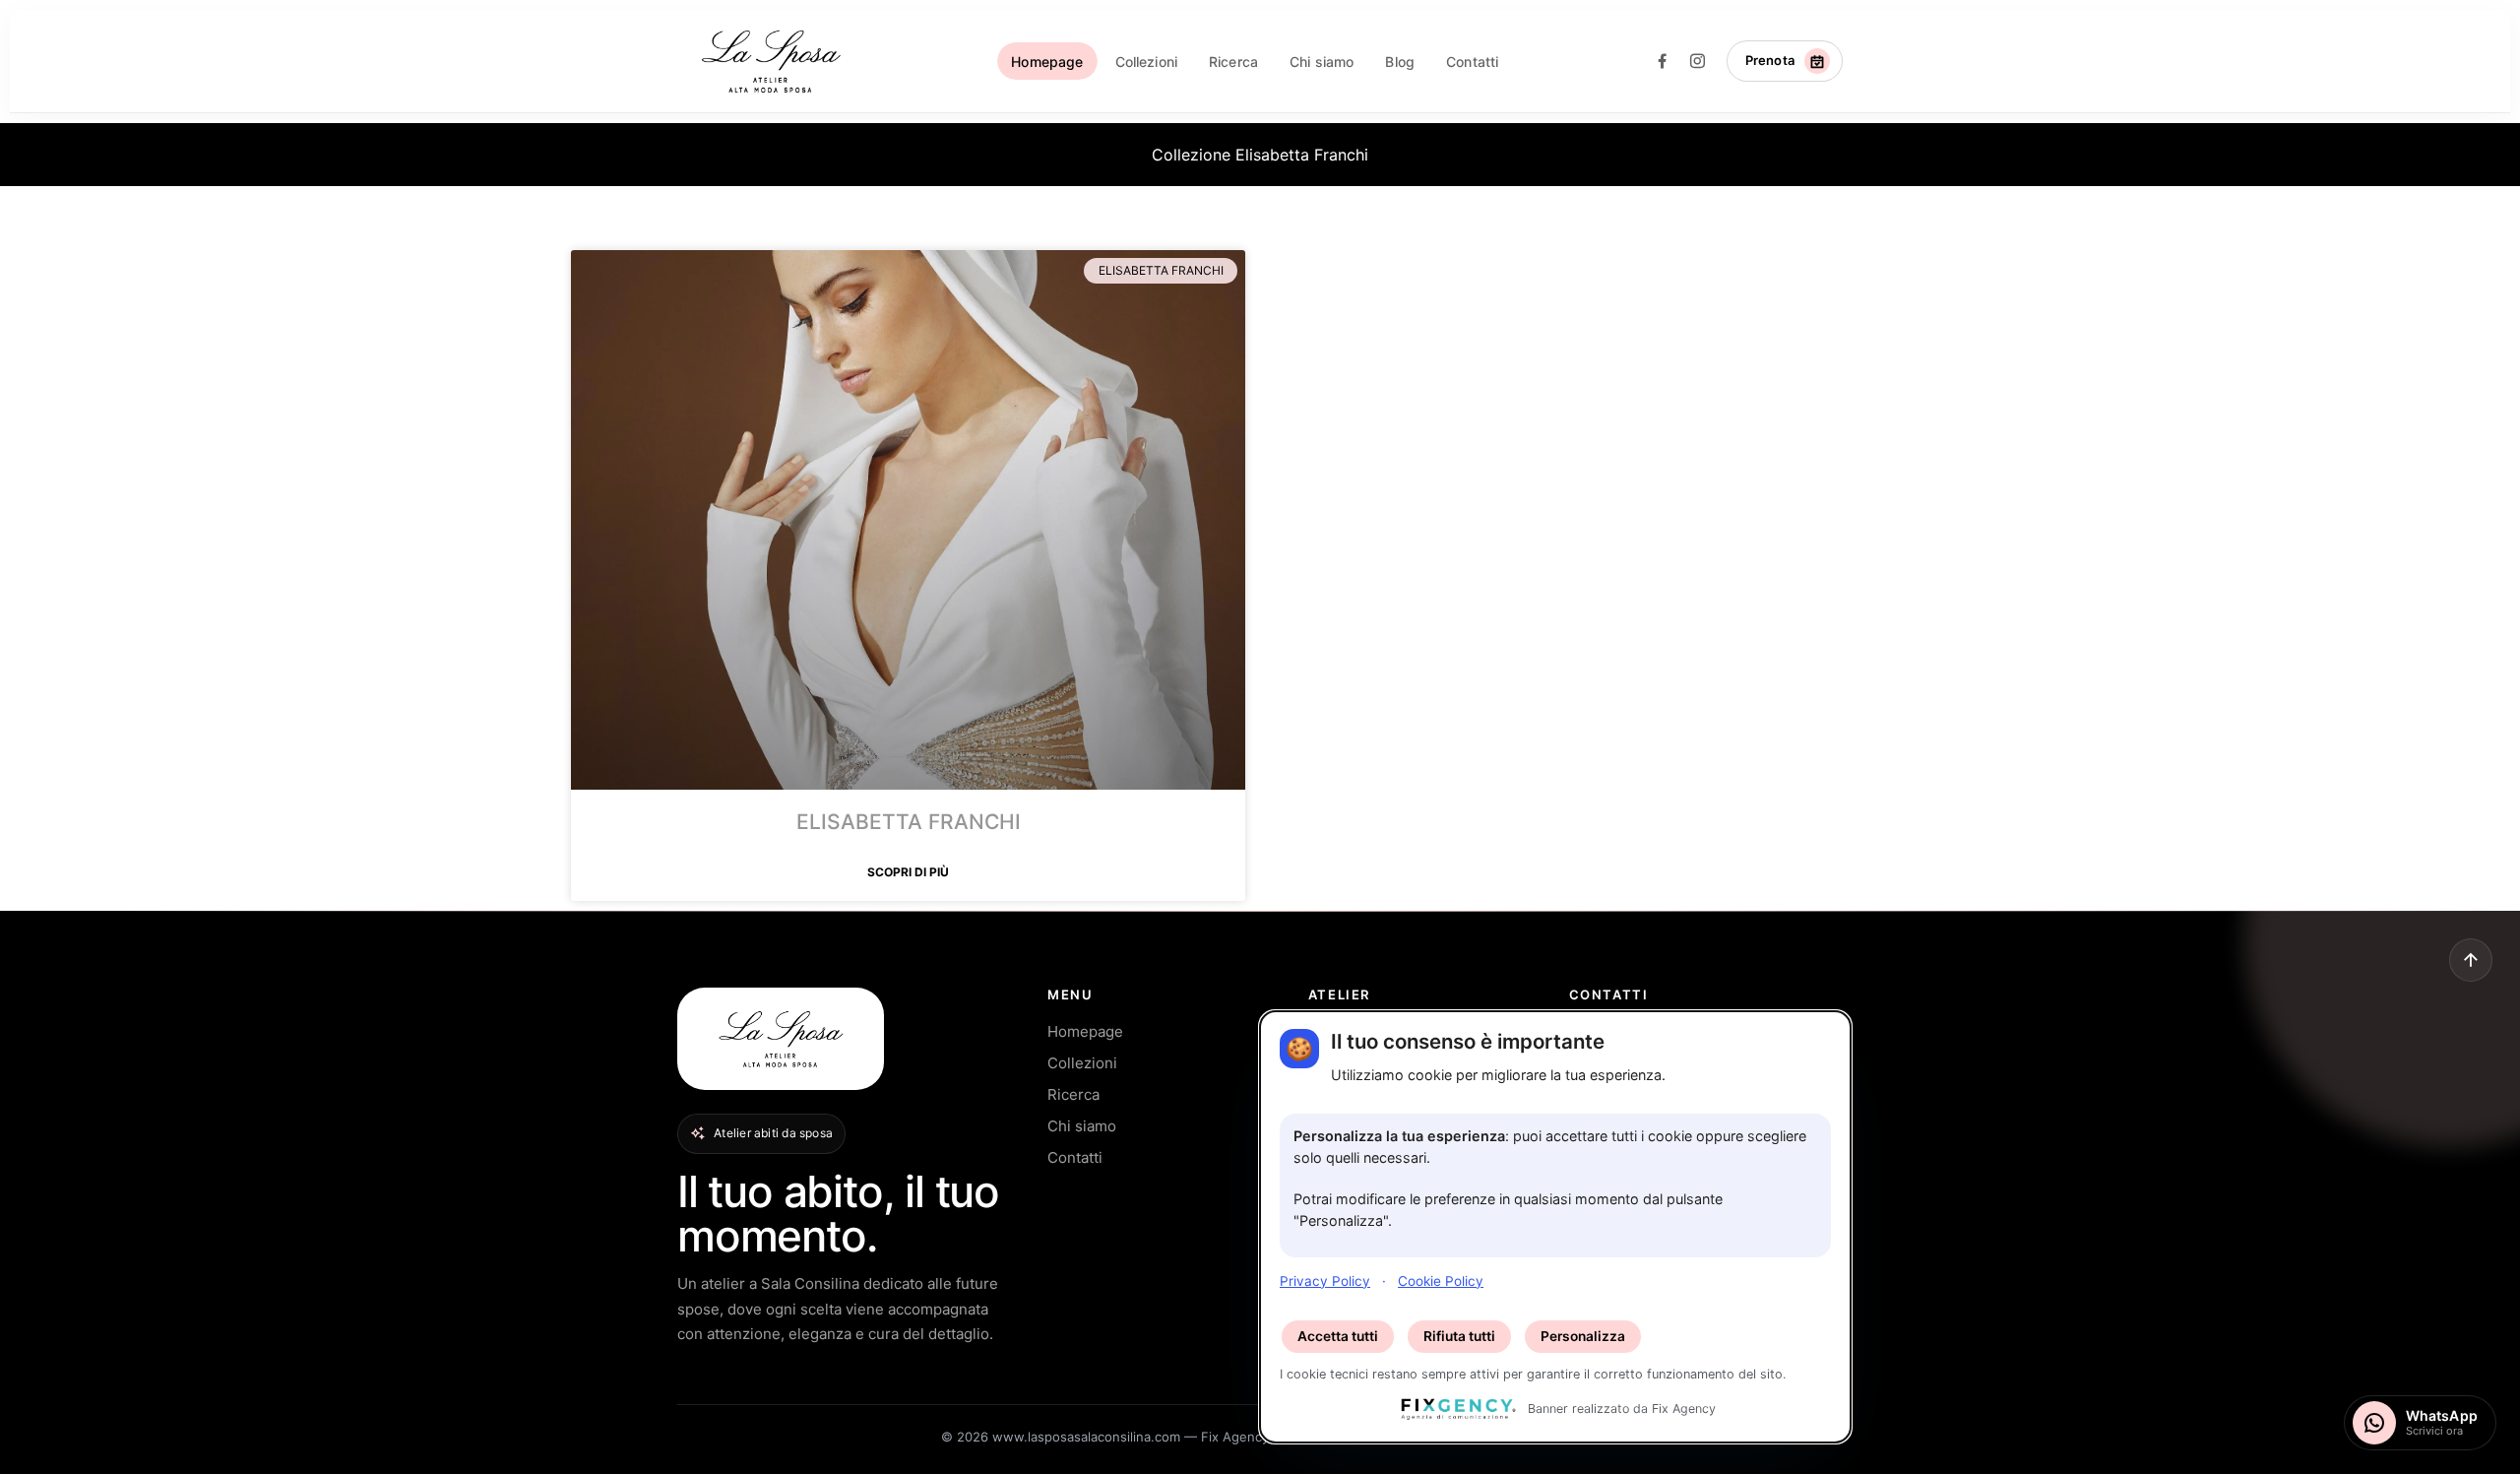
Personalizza (1583, 1336)
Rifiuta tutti (1459, 1336)
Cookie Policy (1441, 1280)
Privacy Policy (1325, 1280)
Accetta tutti (1338, 1336)
